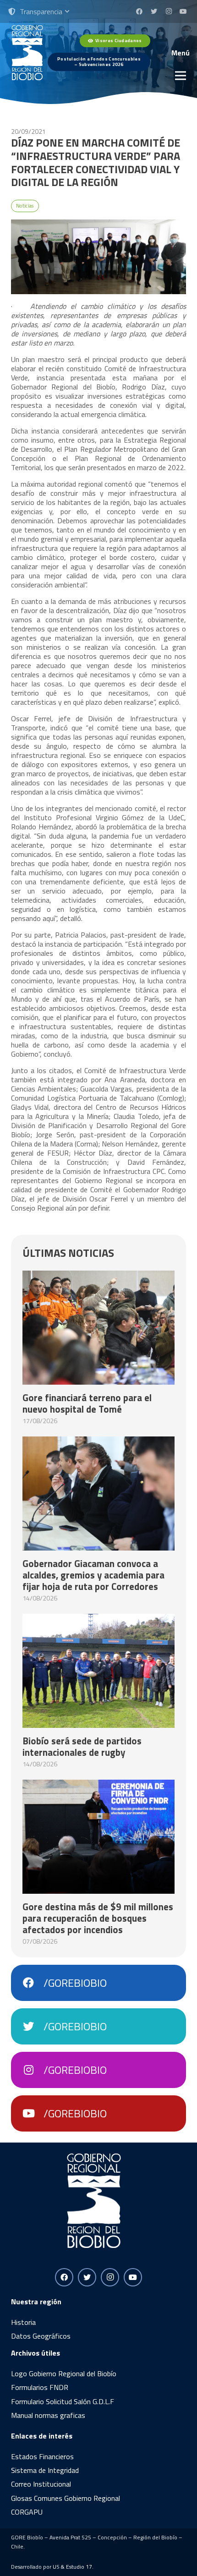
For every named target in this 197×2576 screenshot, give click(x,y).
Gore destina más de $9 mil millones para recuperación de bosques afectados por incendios (98, 1918)
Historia (23, 2322)
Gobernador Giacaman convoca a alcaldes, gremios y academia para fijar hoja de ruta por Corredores (93, 1575)
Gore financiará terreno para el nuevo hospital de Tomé (87, 1403)
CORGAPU (27, 2512)
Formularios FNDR (40, 2387)
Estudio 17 (79, 2567)
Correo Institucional (41, 2484)
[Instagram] (169, 11)
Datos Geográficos (41, 2336)
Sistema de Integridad (45, 2470)
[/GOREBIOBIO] (33, 1983)
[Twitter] (154, 11)
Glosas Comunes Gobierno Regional (66, 2498)
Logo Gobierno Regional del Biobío (64, 2373)
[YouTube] (183, 11)
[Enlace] (27, 53)
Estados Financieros (42, 2456)
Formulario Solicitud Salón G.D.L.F (63, 2401)
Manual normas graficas (48, 2415)
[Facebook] (139, 11)
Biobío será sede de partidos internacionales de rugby (82, 1746)
